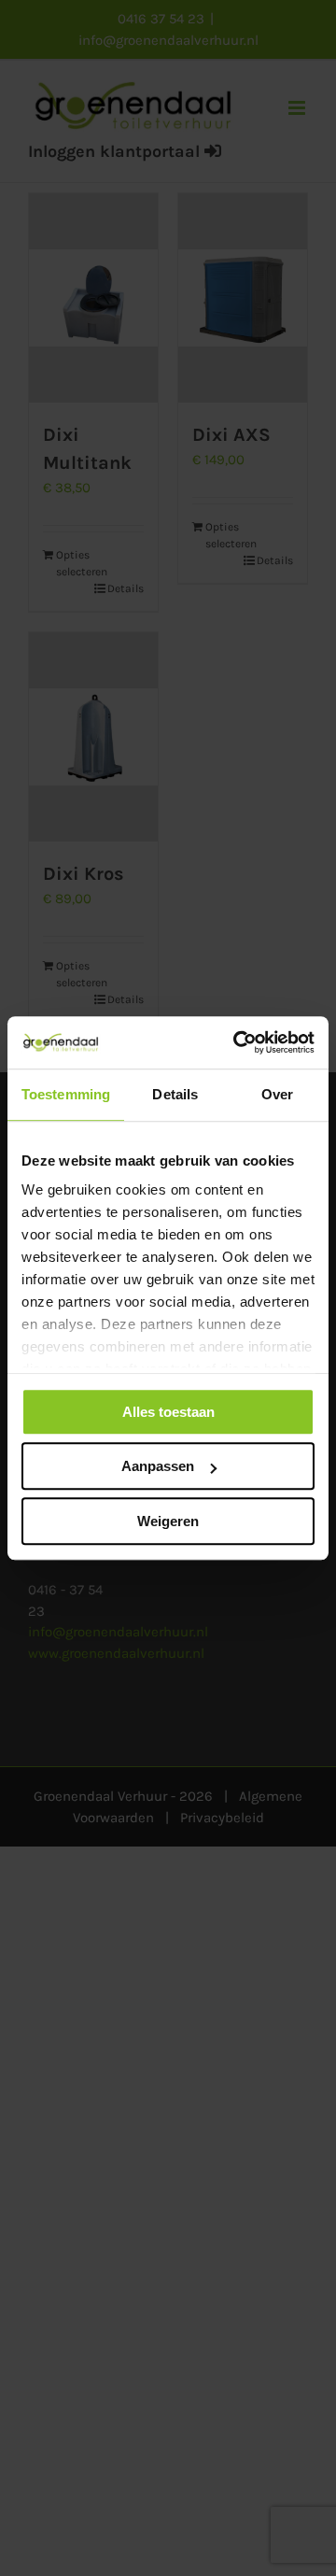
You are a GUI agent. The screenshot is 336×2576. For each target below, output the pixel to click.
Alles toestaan (168, 1412)
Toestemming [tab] (66, 1094)
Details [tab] (175, 1094)
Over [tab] (277, 1094)
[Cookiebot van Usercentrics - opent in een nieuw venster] (237, 1042)
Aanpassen (158, 1466)
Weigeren (168, 1521)
